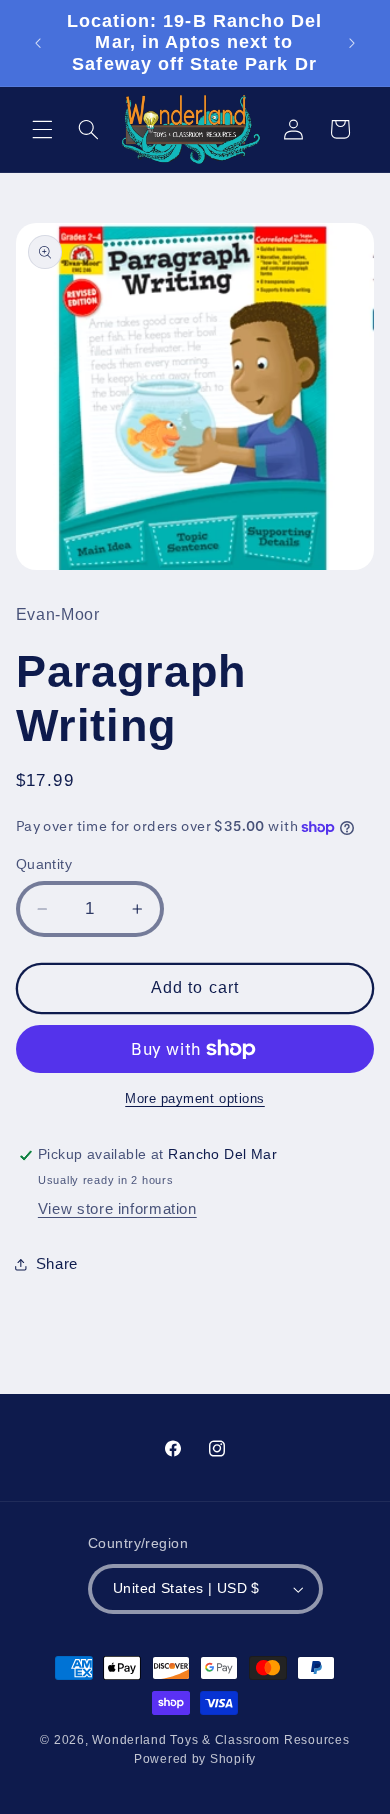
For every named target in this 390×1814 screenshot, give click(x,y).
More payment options (195, 1099)
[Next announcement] (352, 43)
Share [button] (57, 1264)
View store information (117, 1209)
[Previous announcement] (38, 43)
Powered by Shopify (195, 1759)
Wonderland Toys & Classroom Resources (220, 1740)
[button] (42, 129)
